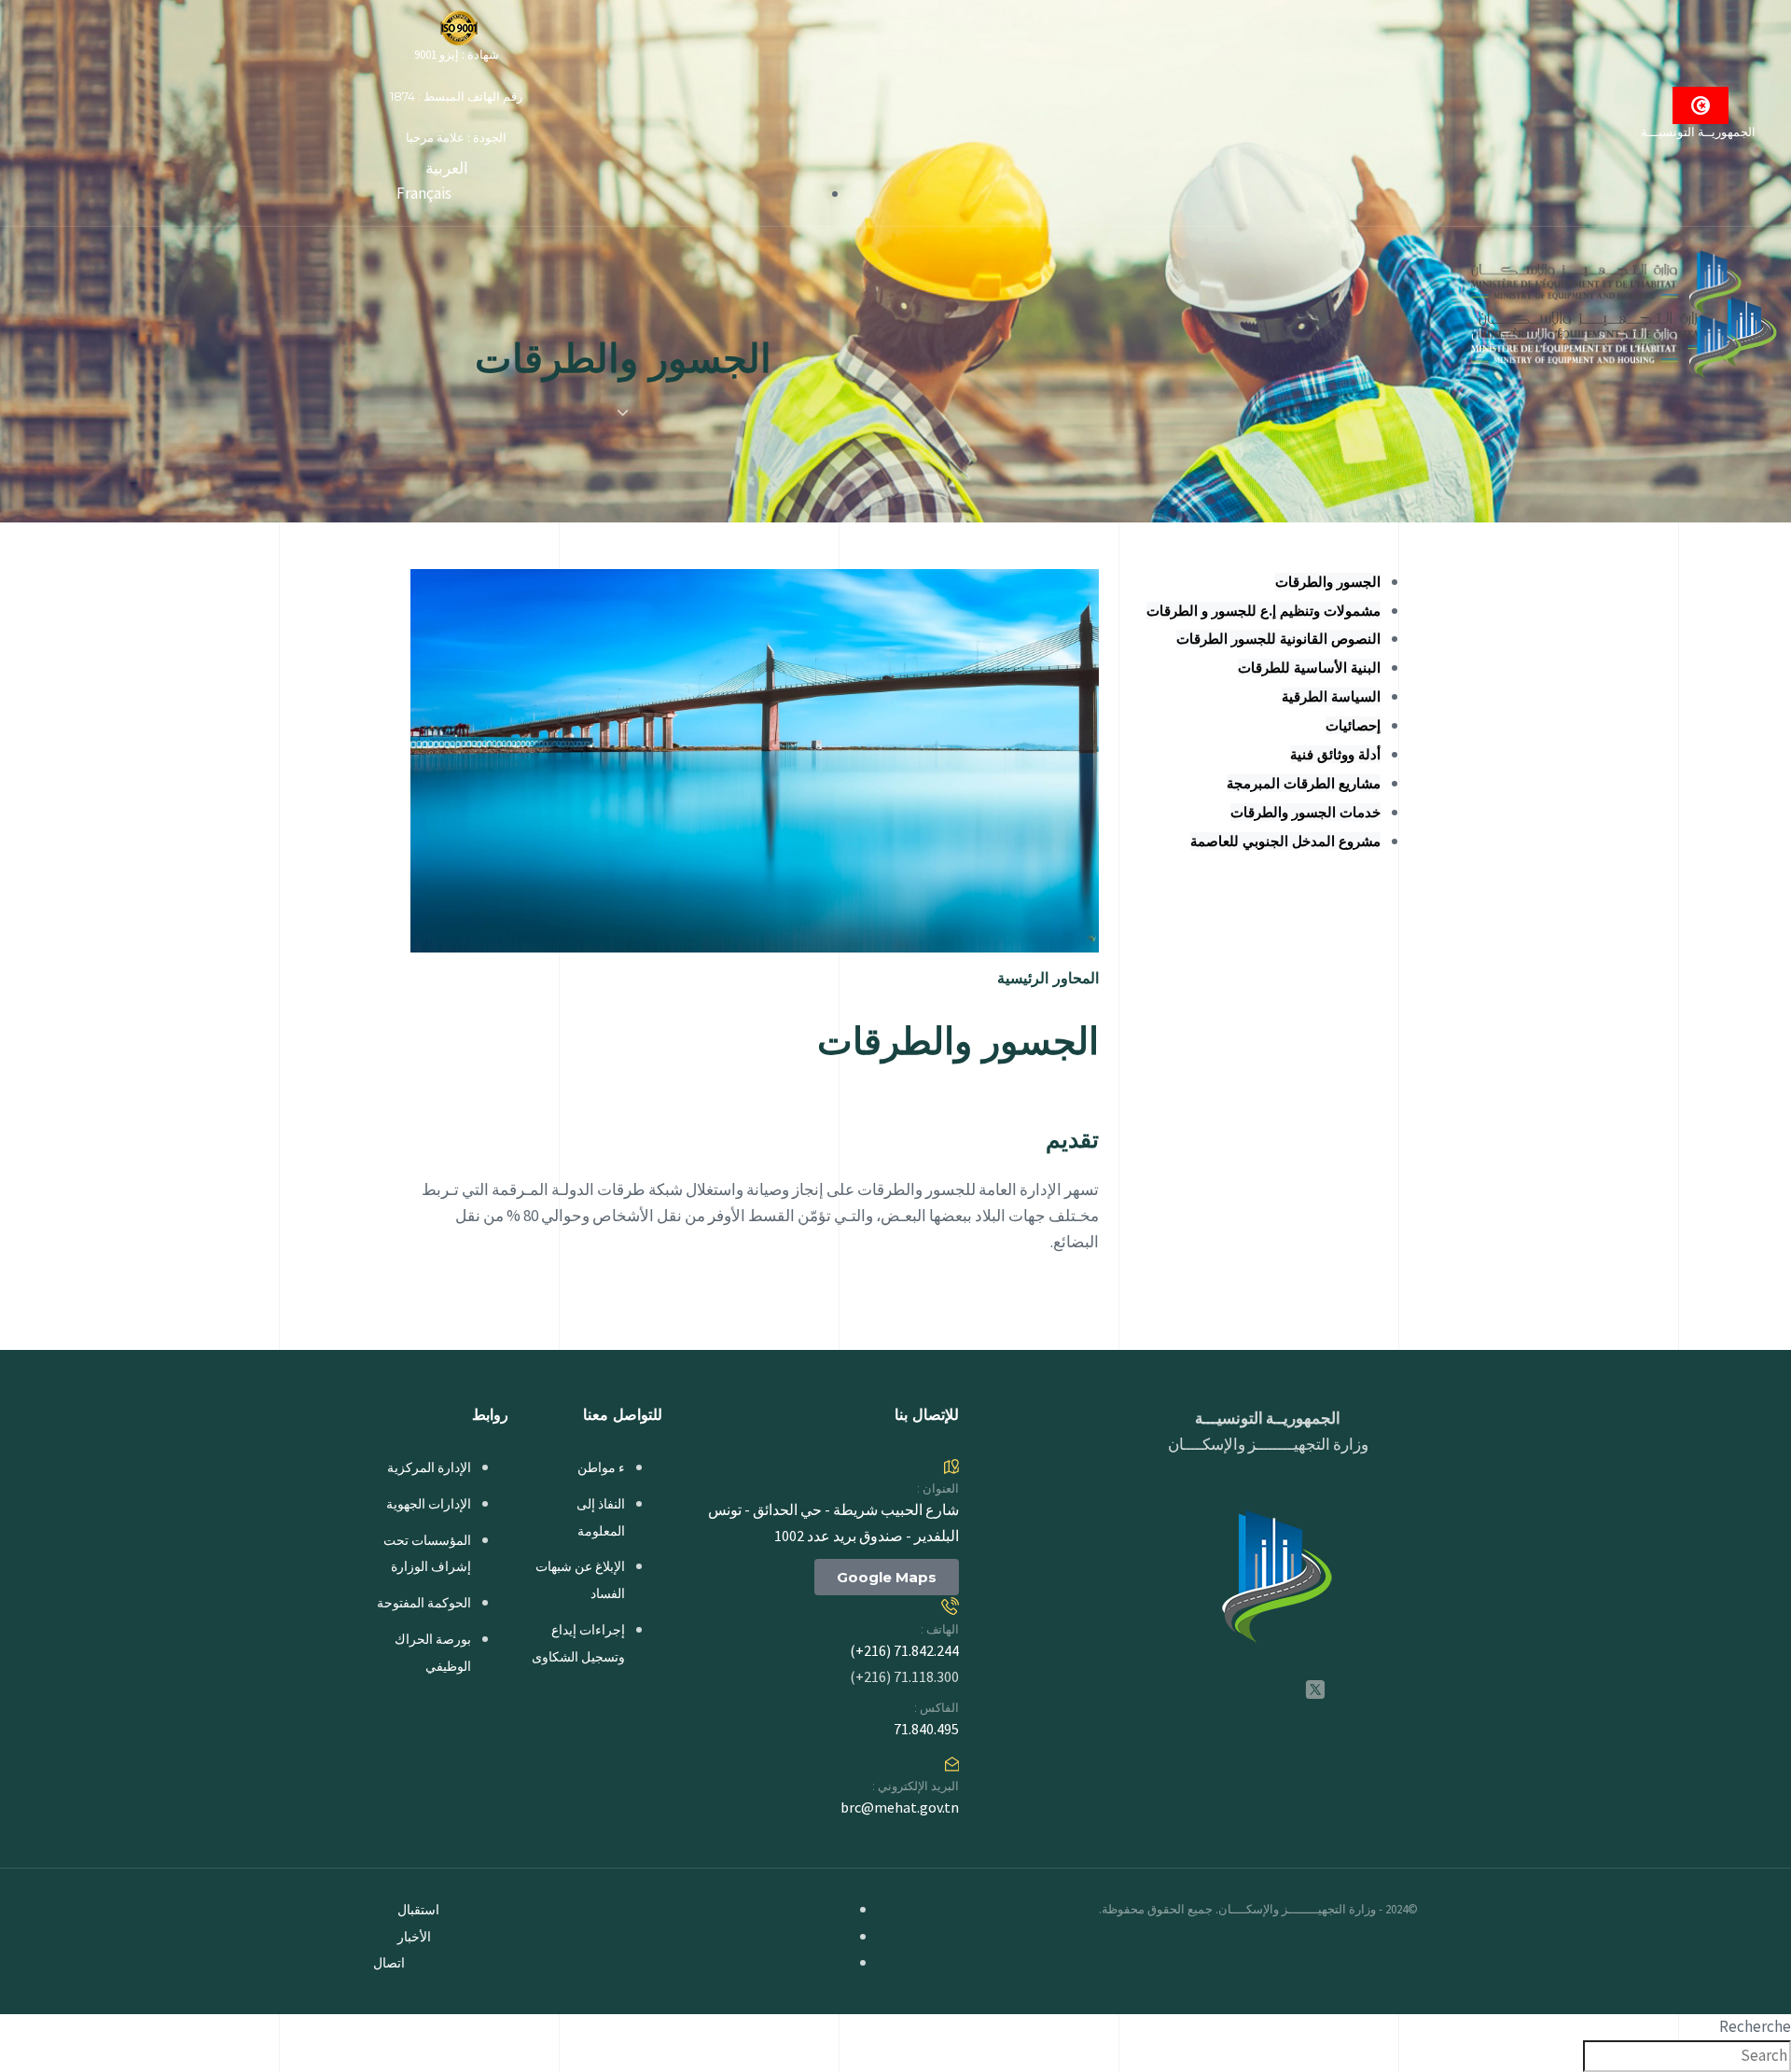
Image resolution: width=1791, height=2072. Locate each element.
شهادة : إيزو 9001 (457, 55)
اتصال (389, 1963)
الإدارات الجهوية (429, 1504)
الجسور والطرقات (1328, 582)
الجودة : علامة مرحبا (456, 138)
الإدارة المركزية (429, 1467)
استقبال (418, 1910)
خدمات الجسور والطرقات (1305, 812)
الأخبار (414, 1937)
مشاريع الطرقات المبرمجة (1304, 783)
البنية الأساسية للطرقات (1309, 667)
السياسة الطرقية (1331, 696)
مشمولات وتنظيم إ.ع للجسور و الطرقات (1263, 611)
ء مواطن (601, 1467)
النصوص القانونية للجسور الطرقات (1278, 639)
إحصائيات (1353, 725)
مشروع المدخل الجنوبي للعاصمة (1285, 841)
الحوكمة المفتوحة (424, 1603)
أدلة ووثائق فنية (1335, 754)
